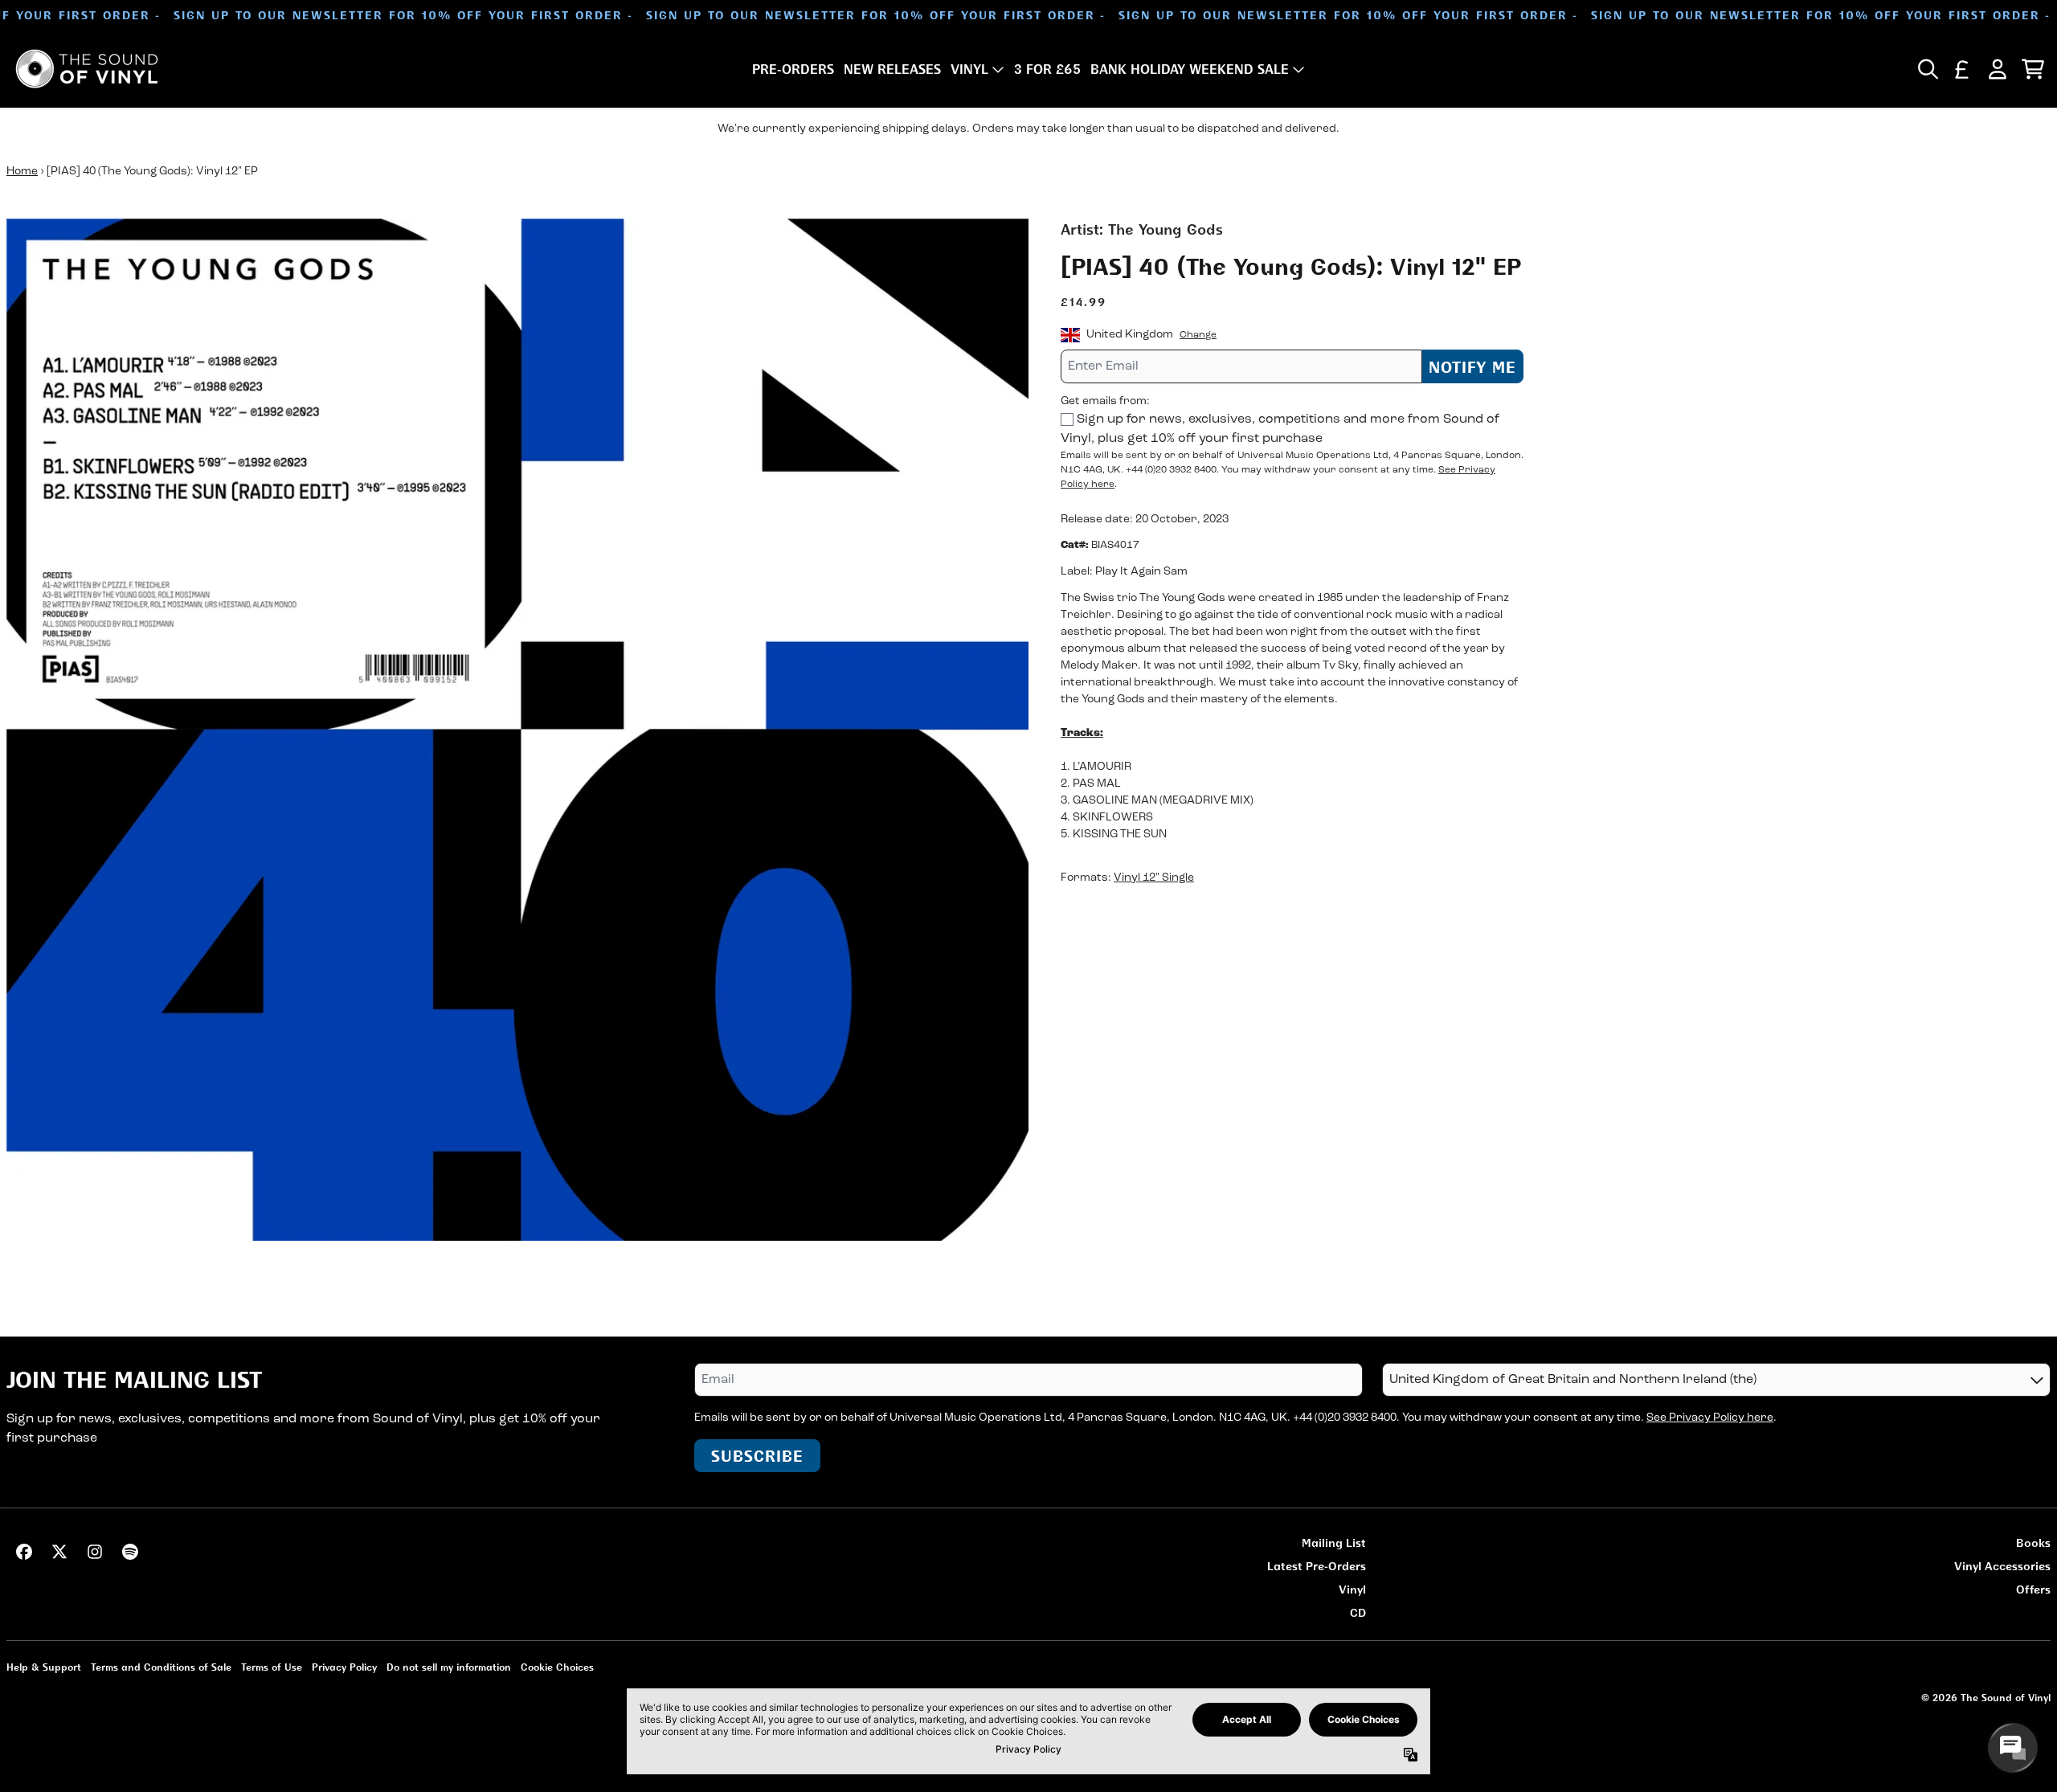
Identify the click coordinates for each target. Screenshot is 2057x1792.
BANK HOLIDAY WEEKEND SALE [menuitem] (1190, 69)
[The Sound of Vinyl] (87, 69)
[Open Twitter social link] (59, 1552)
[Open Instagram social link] (95, 1552)
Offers (2033, 1589)
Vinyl (1352, 1589)
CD (1358, 1612)
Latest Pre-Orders (1317, 1566)
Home (22, 172)
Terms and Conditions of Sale (161, 1667)
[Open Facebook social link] (24, 1552)
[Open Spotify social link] (130, 1552)
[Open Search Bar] (1927, 69)
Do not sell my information (449, 1667)
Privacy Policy (344, 1667)
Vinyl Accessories (2002, 1566)
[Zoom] (517, 730)
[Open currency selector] (1962, 69)
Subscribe (757, 1456)
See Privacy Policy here (1710, 1418)
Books (2033, 1542)
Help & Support (44, 1667)
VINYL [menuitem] (969, 69)
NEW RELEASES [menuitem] (892, 69)
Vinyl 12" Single (1154, 878)
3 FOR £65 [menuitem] (1047, 69)
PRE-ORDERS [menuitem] (793, 69)
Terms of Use (272, 1667)
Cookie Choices (557, 1667)
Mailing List (1334, 1542)
